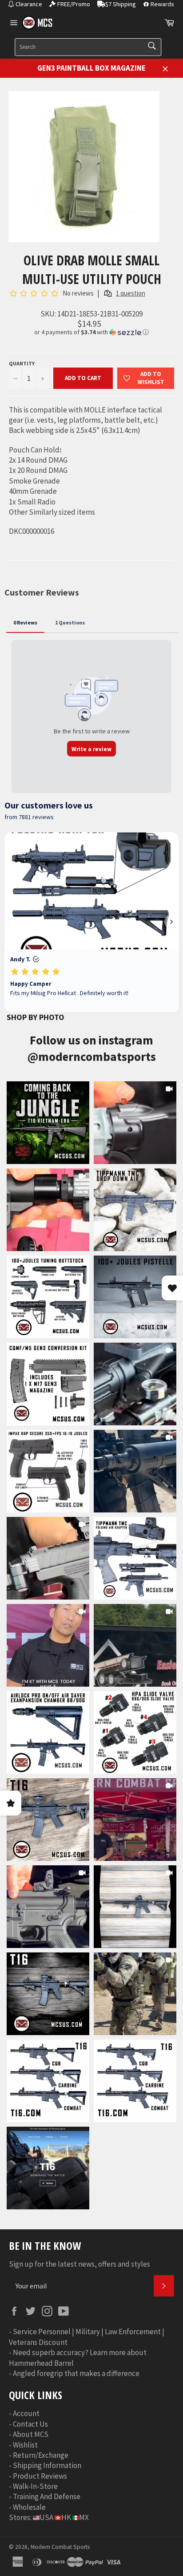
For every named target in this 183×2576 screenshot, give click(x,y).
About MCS (31, 2434)
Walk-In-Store (35, 2486)
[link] (48, 1123)
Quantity (22, 363)
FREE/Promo (74, 4)
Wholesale (29, 2507)
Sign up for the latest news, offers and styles (80, 2264)
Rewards (162, 4)
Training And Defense (47, 2496)
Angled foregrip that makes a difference (76, 2373)
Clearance (29, 4)
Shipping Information (47, 2465)
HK (66, 2517)
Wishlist (25, 2445)
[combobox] (88, 47)
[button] (91, 332)
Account (26, 2413)
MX (84, 2517)
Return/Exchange (41, 2455)
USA (46, 2517)
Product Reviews (40, 2476)
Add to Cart (83, 378)
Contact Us (30, 2424)
